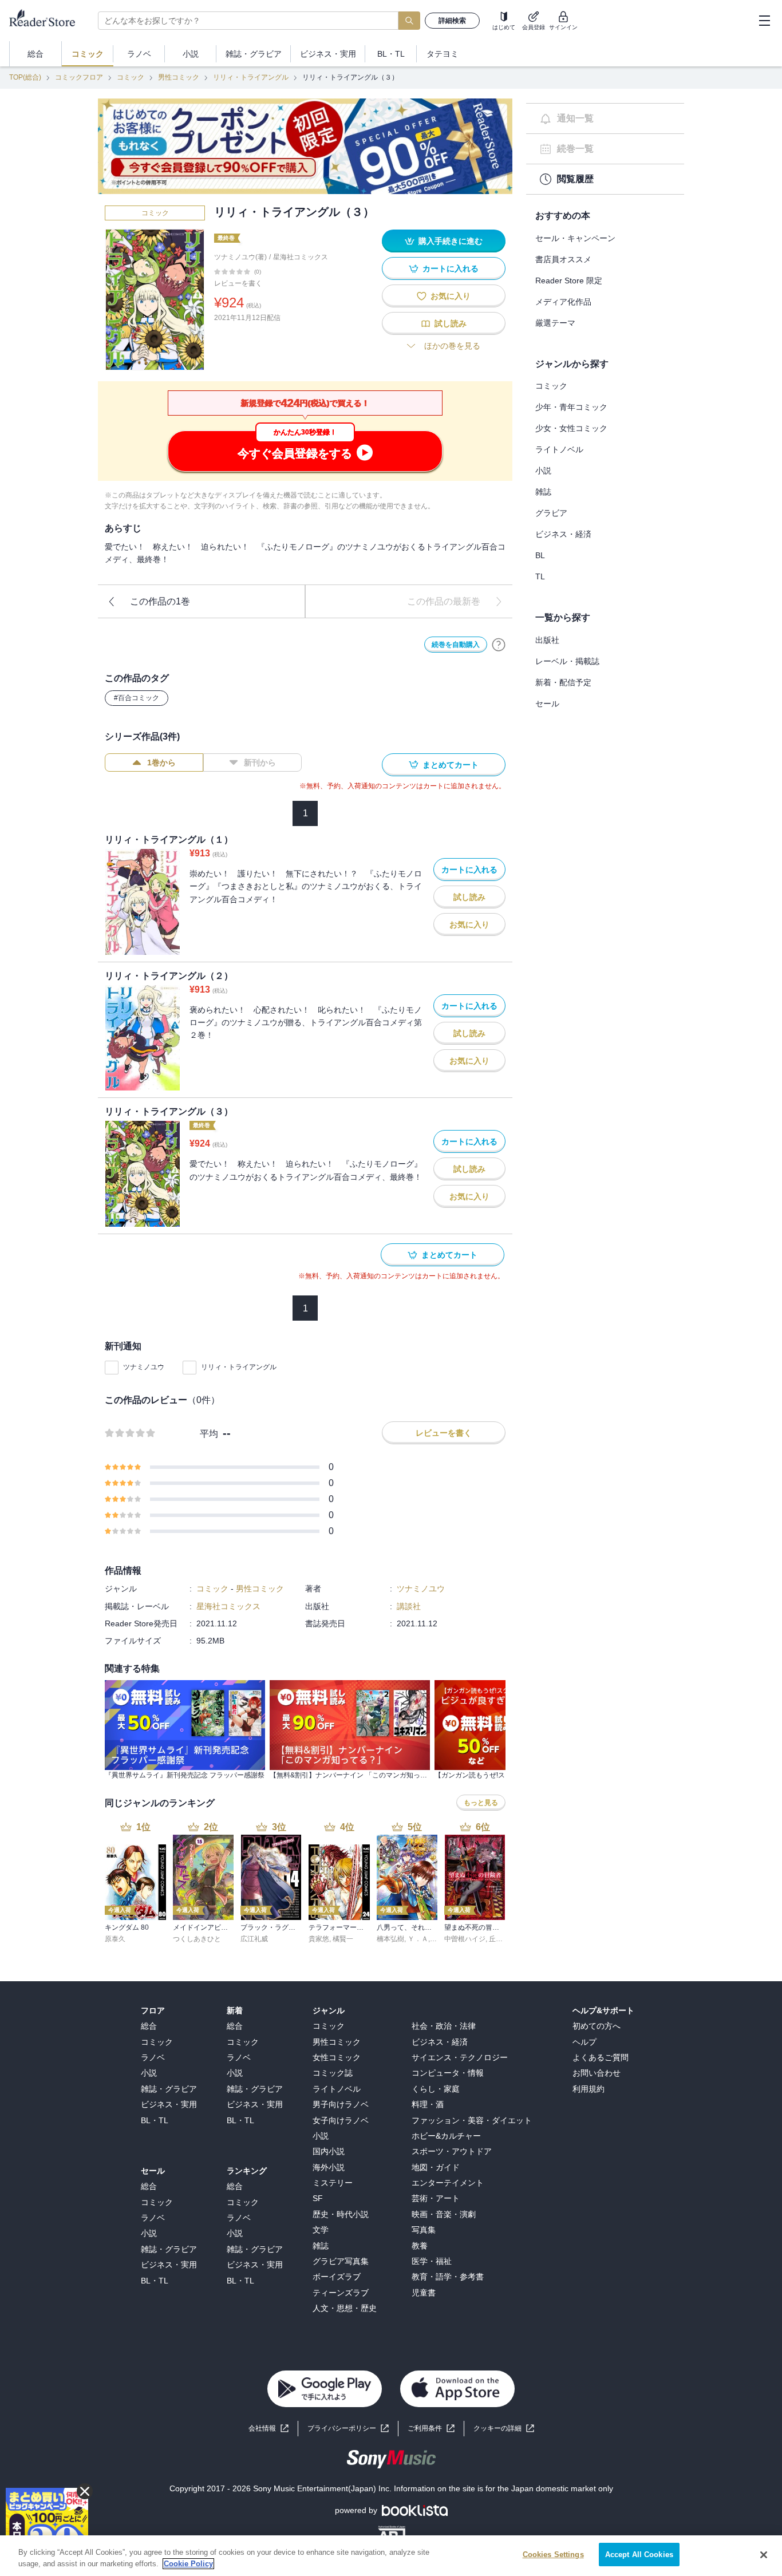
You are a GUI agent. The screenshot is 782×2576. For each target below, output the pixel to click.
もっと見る (481, 1803)
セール (547, 704)
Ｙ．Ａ (418, 1939)
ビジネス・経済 (563, 534)
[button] (504, 2429)
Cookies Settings (553, 2555)
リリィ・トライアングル (251, 77)
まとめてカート (451, 765)
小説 (543, 471)
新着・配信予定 (563, 682)
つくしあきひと (197, 1939)
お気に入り (451, 296)
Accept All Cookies (639, 2555)
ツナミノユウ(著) (240, 257)
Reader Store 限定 (569, 280)
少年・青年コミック (571, 407)
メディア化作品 (563, 302)
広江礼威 (254, 1939)
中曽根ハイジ (465, 1939)
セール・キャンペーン (575, 238)
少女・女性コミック (571, 428)
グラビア (551, 513)
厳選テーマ (555, 323)
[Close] (764, 2555)
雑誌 (543, 492)
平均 (209, 1434)
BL (540, 555)
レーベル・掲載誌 (567, 661)
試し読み (451, 323)
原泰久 (115, 1939)
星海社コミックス (301, 257)
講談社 (409, 1606)
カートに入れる (451, 268)
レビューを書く (238, 283)
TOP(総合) (25, 77)
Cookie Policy (188, 2564)
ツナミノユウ (144, 1367)
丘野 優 (500, 1939)
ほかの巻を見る (452, 346)
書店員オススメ (563, 259)
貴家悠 (319, 1939)
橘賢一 (343, 1939)
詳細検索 (452, 21)
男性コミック (179, 77)
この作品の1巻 (160, 601)
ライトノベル (559, 449)
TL (540, 576)
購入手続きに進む (451, 241)
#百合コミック (137, 698)
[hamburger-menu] (764, 21)
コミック (131, 77)
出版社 (547, 640)
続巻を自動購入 (456, 645)
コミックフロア (79, 77)
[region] (391, 2556)
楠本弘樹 (390, 1939)
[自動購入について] (499, 645)
